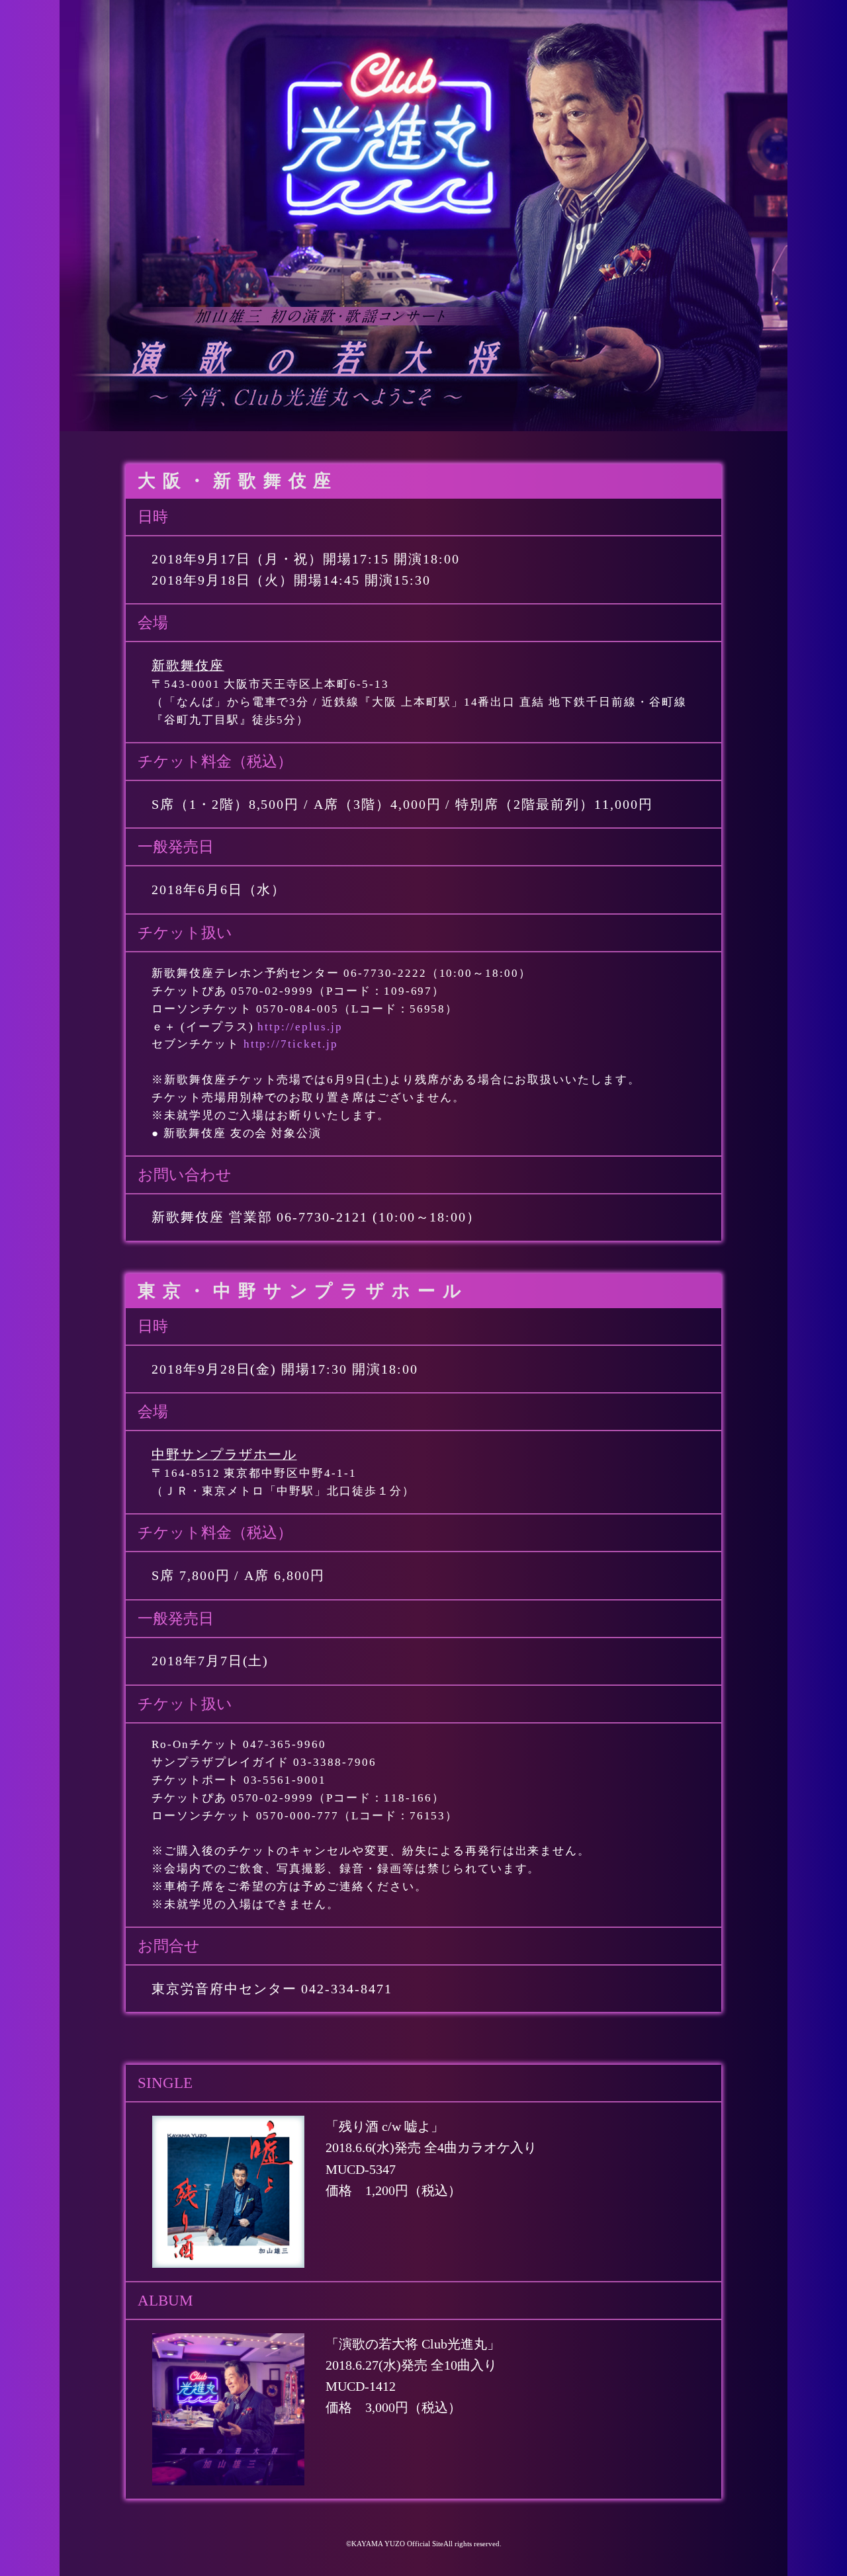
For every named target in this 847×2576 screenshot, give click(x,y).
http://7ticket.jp (291, 1044)
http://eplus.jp (300, 1027)
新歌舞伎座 (188, 666)
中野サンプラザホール (224, 1455)
